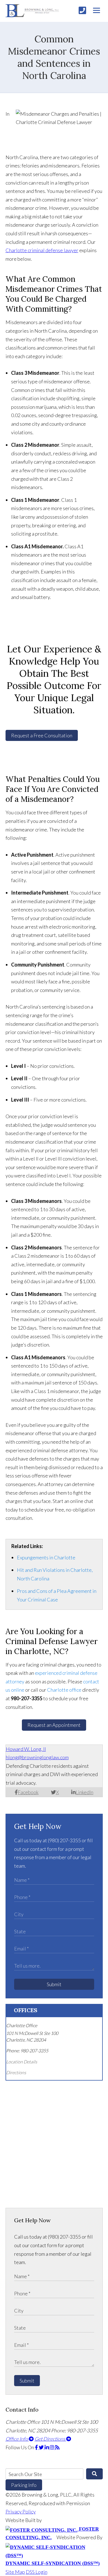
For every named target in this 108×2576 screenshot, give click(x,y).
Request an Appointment (54, 1725)
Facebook (28, 1792)
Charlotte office (64, 1690)
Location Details (22, 2062)
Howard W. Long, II (26, 1749)
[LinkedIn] (47, 2447)
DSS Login (37, 2572)
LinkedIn (84, 1792)
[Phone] (82, 10)
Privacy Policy (21, 2512)
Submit (54, 1984)
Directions (16, 2072)
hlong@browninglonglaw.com (37, 1757)
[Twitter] (42, 2447)
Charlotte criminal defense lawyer (42, 250)
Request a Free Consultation (42, 735)
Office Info (17, 2439)
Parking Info (24, 2485)
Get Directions (50, 2439)
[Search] (94, 2474)
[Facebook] (37, 2447)
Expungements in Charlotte (46, 1557)
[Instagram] (52, 2447)
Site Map (15, 2572)
